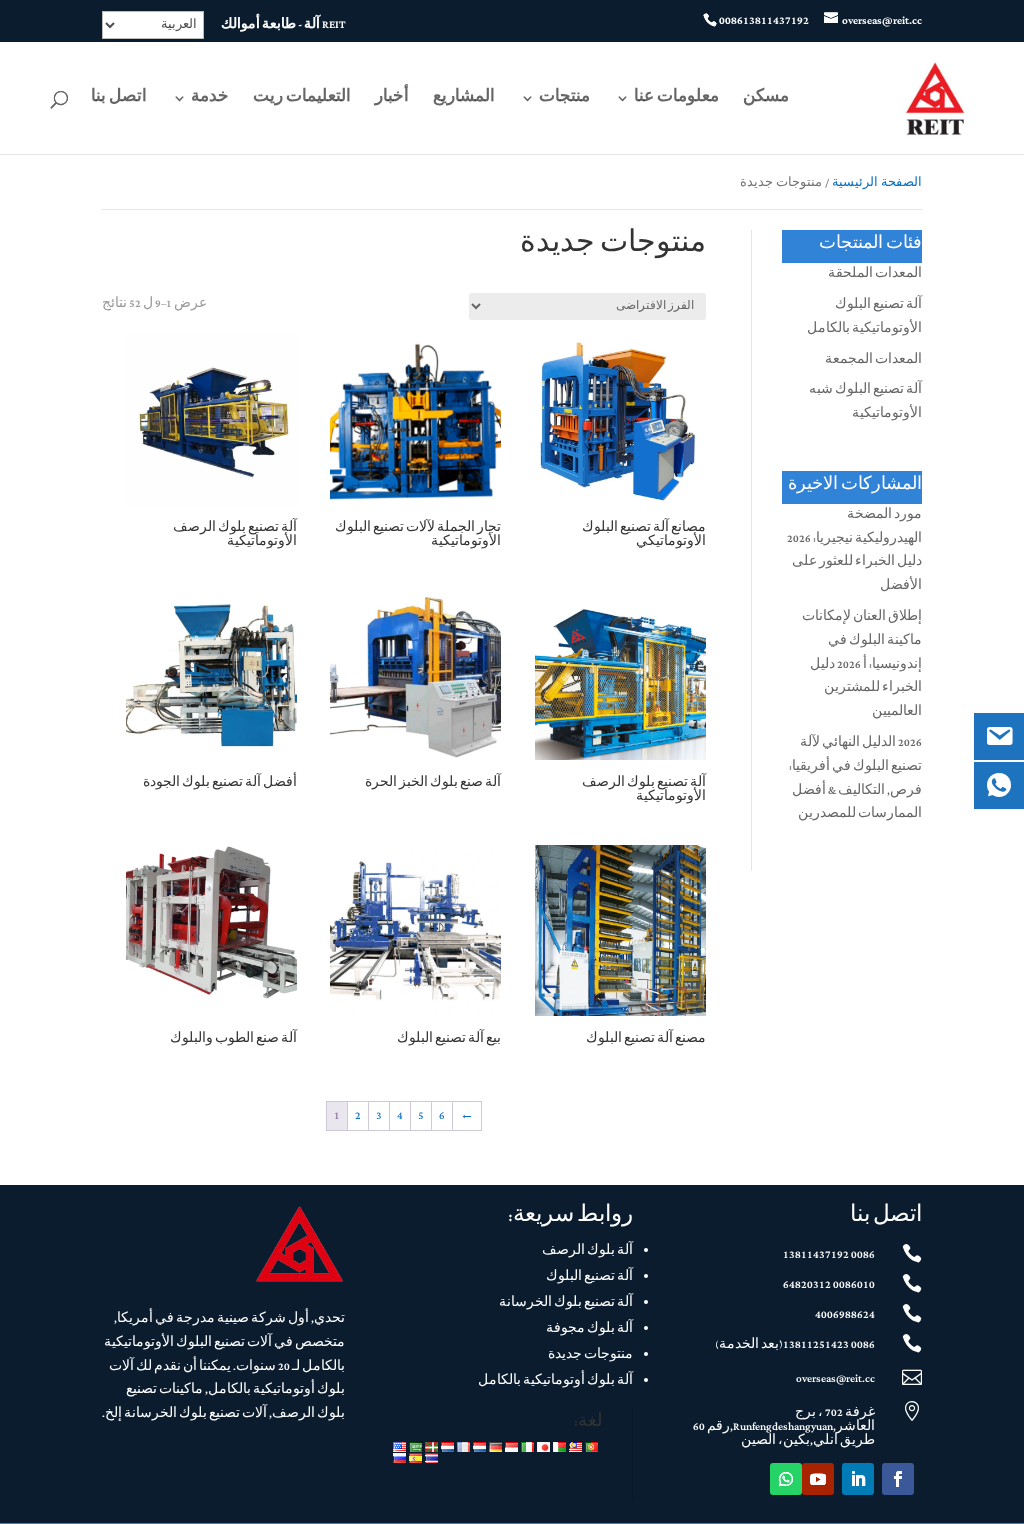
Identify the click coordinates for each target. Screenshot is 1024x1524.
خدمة (210, 100)
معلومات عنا (676, 100)
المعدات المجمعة (873, 360)
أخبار (392, 100)
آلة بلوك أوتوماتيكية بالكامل (555, 1381)
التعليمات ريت (302, 100)
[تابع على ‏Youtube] (818, 1479)
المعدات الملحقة (875, 274)
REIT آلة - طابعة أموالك (283, 26)
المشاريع (464, 100)
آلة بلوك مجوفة (589, 1329)
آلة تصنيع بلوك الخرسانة (566, 1303)
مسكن (766, 100)
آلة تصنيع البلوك (589, 1277)
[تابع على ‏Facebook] (898, 1479)
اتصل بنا (119, 100)
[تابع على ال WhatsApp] (786, 1479)
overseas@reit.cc (835, 1379)
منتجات (564, 100)
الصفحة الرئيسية (877, 183)
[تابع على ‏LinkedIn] (858, 1479)
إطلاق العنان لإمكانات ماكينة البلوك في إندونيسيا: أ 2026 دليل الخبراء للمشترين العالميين (862, 664)
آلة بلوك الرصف (587, 1251)
